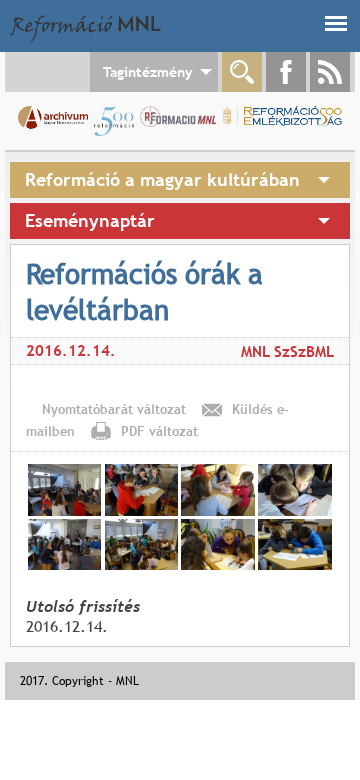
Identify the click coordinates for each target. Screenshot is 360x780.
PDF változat (159, 431)
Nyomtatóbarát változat (114, 409)
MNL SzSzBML (287, 351)
